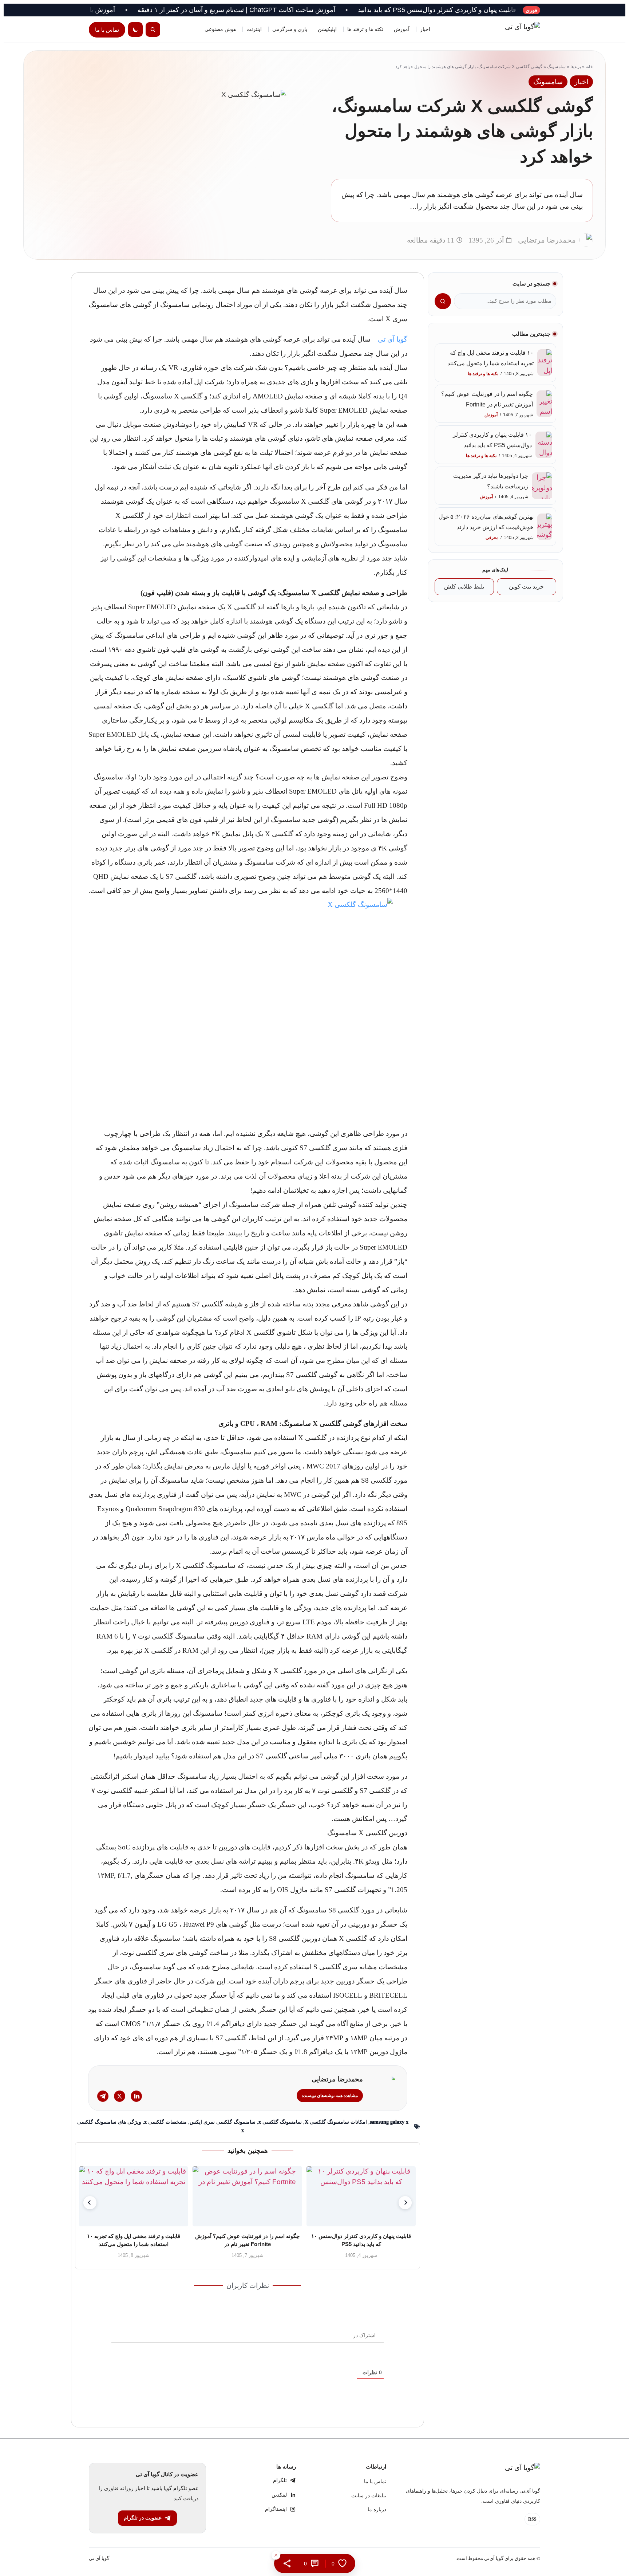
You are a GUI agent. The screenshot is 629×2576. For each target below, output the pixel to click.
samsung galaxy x (389, 2122)
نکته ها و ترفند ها (365, 29)
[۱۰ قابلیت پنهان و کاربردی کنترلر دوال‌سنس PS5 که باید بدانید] (361, 2196)
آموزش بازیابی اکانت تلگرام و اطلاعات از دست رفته (114, 10)
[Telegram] (103, 2096)
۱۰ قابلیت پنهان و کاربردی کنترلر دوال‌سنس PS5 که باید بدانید (512, 10)
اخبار (425, 29)
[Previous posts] (90, 2203)
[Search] (153, 30)
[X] (120, 2096)
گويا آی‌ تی (99, 2558)
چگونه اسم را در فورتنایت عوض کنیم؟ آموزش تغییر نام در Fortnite (248, 2240)
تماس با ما (107, 30)
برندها (576, 67)
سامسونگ (556, 67)
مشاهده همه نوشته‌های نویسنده (330, 2096)
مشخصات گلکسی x (165, 2122)
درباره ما (377, 2510)
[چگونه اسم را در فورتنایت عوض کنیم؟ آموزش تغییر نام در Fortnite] (248, 2196)
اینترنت (254, 29)
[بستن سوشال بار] (276, 2555)
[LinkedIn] (136, 2096)
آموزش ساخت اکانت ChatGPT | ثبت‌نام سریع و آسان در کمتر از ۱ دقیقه (307, 10)
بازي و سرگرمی (290, 29)
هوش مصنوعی (220, 29)
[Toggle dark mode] (135, 30)
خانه (589, 67)
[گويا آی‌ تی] (507, 30)
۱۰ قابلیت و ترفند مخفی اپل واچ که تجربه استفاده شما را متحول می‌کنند (134, 2240)
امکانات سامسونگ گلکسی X (336, 2122)
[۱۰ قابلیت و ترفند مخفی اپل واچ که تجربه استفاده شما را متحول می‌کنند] (134, 2196)
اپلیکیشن (327, 29)
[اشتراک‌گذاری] (287, 2563)
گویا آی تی (393, 339)
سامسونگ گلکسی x (280, 2122)
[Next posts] (405, 2203)
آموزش (402, 29)
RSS (532, 2519)
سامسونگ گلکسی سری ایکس (223, 2122)
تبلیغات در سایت (369, 2496)
